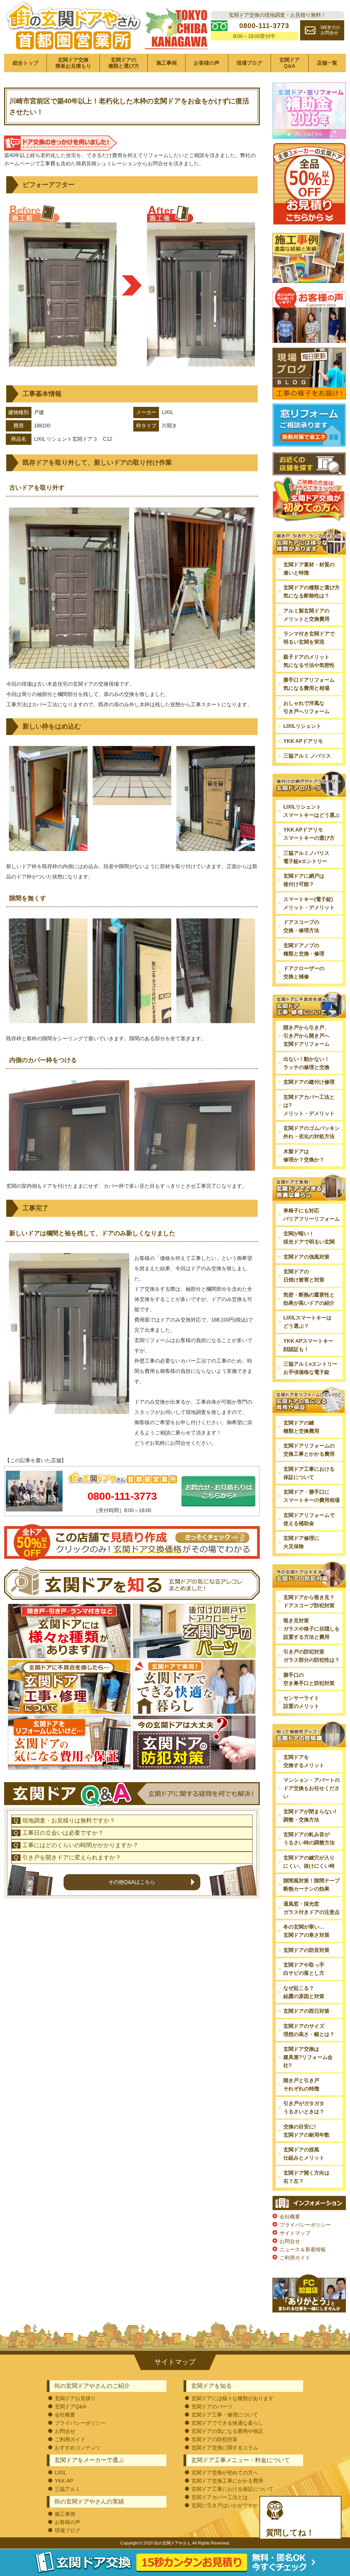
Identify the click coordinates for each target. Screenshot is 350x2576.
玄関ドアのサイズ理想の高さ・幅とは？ (309, 2030)
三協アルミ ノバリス (307, 756)
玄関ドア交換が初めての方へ (225, 2472)
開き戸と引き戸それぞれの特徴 (301, 2084)
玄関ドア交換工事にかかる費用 (227, 2481)
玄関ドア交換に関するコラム (225, 2448)
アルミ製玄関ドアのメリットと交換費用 (306, 615)
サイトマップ (295, 2233)
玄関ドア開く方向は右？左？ (306, 2177)
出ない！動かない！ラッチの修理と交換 (306, 1063)
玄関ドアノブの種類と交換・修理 (304, 949)
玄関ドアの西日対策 (306, 2011)
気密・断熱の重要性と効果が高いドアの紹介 (309, 1299)
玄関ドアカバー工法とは (220, 2497)
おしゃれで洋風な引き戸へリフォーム (306, 707)
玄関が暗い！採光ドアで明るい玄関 (309, 1238)
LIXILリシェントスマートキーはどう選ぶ (312, 811)
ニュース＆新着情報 (303, 2249)
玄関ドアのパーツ (212, 2406)
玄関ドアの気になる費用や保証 (227, 2431)
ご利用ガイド (295, 2258)
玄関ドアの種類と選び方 (124, 63)
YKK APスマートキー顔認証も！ (308, 1345)
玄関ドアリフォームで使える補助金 (309, 1519)
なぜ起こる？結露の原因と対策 (304, 1992)
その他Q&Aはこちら (132, 1882)
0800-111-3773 (122, 1496)
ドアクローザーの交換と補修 (304, 972)
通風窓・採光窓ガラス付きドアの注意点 (312, 1908)
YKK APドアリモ (303, 741)
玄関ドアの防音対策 (306, 1950)
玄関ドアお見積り (75, 2398)
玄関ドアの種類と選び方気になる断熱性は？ (312, 591)
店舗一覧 (327, 63)
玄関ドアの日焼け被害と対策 (304, 1276)
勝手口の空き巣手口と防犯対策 (309, 1679)
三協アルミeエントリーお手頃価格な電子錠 (310, 1368)
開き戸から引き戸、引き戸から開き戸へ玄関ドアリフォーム (306, 1036)
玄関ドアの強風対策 (306, 1257)
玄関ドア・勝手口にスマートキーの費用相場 (312, 1496)
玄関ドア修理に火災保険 (301, 1542)
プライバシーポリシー (305, 2225)
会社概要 (290, 2217)
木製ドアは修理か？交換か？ (304, 1155)
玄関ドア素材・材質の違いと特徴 (309, 569)
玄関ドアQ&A (290, 63)
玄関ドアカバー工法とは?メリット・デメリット (309, 1105)
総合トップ (25, 63)
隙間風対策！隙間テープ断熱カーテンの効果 (312, 1885)
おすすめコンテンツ (78, 2448)
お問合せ (290, 2241)
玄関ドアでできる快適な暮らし (227, 2423)
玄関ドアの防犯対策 (214, 2439)
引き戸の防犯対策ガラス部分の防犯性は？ (312, 1656)
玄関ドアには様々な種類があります (232, 2398)
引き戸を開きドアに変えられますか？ (72, 1858)
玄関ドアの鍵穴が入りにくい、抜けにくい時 (309, 1862)
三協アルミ (68, 2489)
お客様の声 (207, 63)
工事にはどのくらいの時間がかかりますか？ (80, 1845)
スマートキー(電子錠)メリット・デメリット (309, 903)
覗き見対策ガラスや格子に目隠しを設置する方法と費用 (312, 1629)
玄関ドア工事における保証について (309, 1473)
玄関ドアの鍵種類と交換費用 (301, 1427)
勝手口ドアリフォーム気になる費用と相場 (309, 684)
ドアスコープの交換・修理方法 (301, 926)
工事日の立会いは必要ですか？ (63, 1833)
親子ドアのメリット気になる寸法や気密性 (309, 661)
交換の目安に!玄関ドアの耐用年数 (306, 2131)
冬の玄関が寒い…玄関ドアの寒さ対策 (306, 1931)
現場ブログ (249, 63)
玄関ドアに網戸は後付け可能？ (304, 880)
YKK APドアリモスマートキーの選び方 (309, 834)
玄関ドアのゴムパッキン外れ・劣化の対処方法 (312, 1132)
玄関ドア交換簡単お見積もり (73, 63)
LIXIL (60, 2472)
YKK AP (64, 2481)
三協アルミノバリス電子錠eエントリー (306, 857)
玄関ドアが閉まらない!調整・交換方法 (310, 1815)
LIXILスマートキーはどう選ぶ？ (307, 1322)
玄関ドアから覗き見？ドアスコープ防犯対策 (309, 1601)
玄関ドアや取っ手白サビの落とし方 (304, 1969)
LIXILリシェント (302, 726)
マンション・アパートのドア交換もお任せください (312, 1788)
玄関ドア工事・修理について (225, 2415)
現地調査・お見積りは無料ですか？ (69, 1821)
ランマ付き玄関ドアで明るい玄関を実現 (309, 638)
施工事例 (166, 63)
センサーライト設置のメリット (301, 1702)
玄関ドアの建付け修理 (309, 1082)
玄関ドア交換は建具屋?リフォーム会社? (308, 2057)
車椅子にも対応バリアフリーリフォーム (312, 1215)
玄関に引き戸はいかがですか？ (227, 2505)
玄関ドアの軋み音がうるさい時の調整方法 (309, 1838)
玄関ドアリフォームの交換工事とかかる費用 (309, 1450)
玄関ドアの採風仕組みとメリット (304, 2154)
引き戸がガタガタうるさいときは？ (304, 2107)
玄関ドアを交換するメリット (304, 1761)
